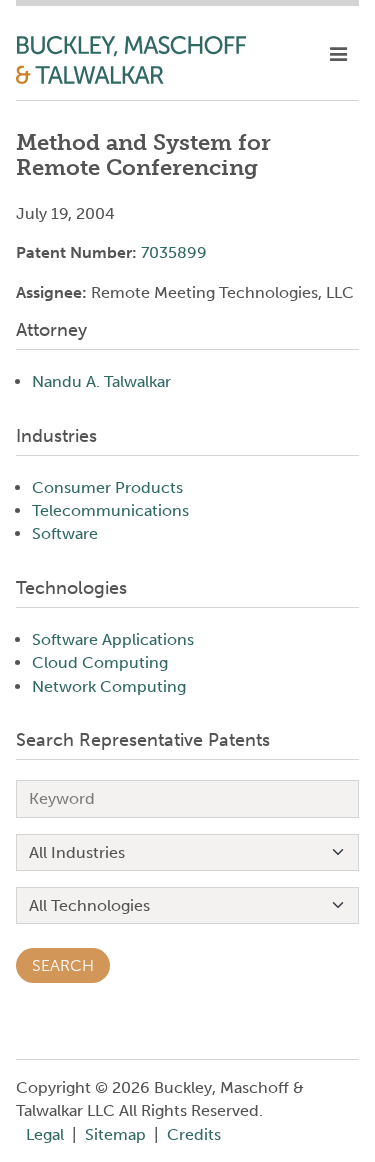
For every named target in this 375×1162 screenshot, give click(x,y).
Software (65, 533)
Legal (45, 1134)
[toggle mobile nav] (338, 55)
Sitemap (115, 1134)
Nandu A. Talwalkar (101, 381)
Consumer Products (107, 487)
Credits (194, 1134)
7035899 (174, 252)
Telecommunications (110, 510)
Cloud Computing (100, 662)
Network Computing (109, 686)
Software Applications (113, 639)
